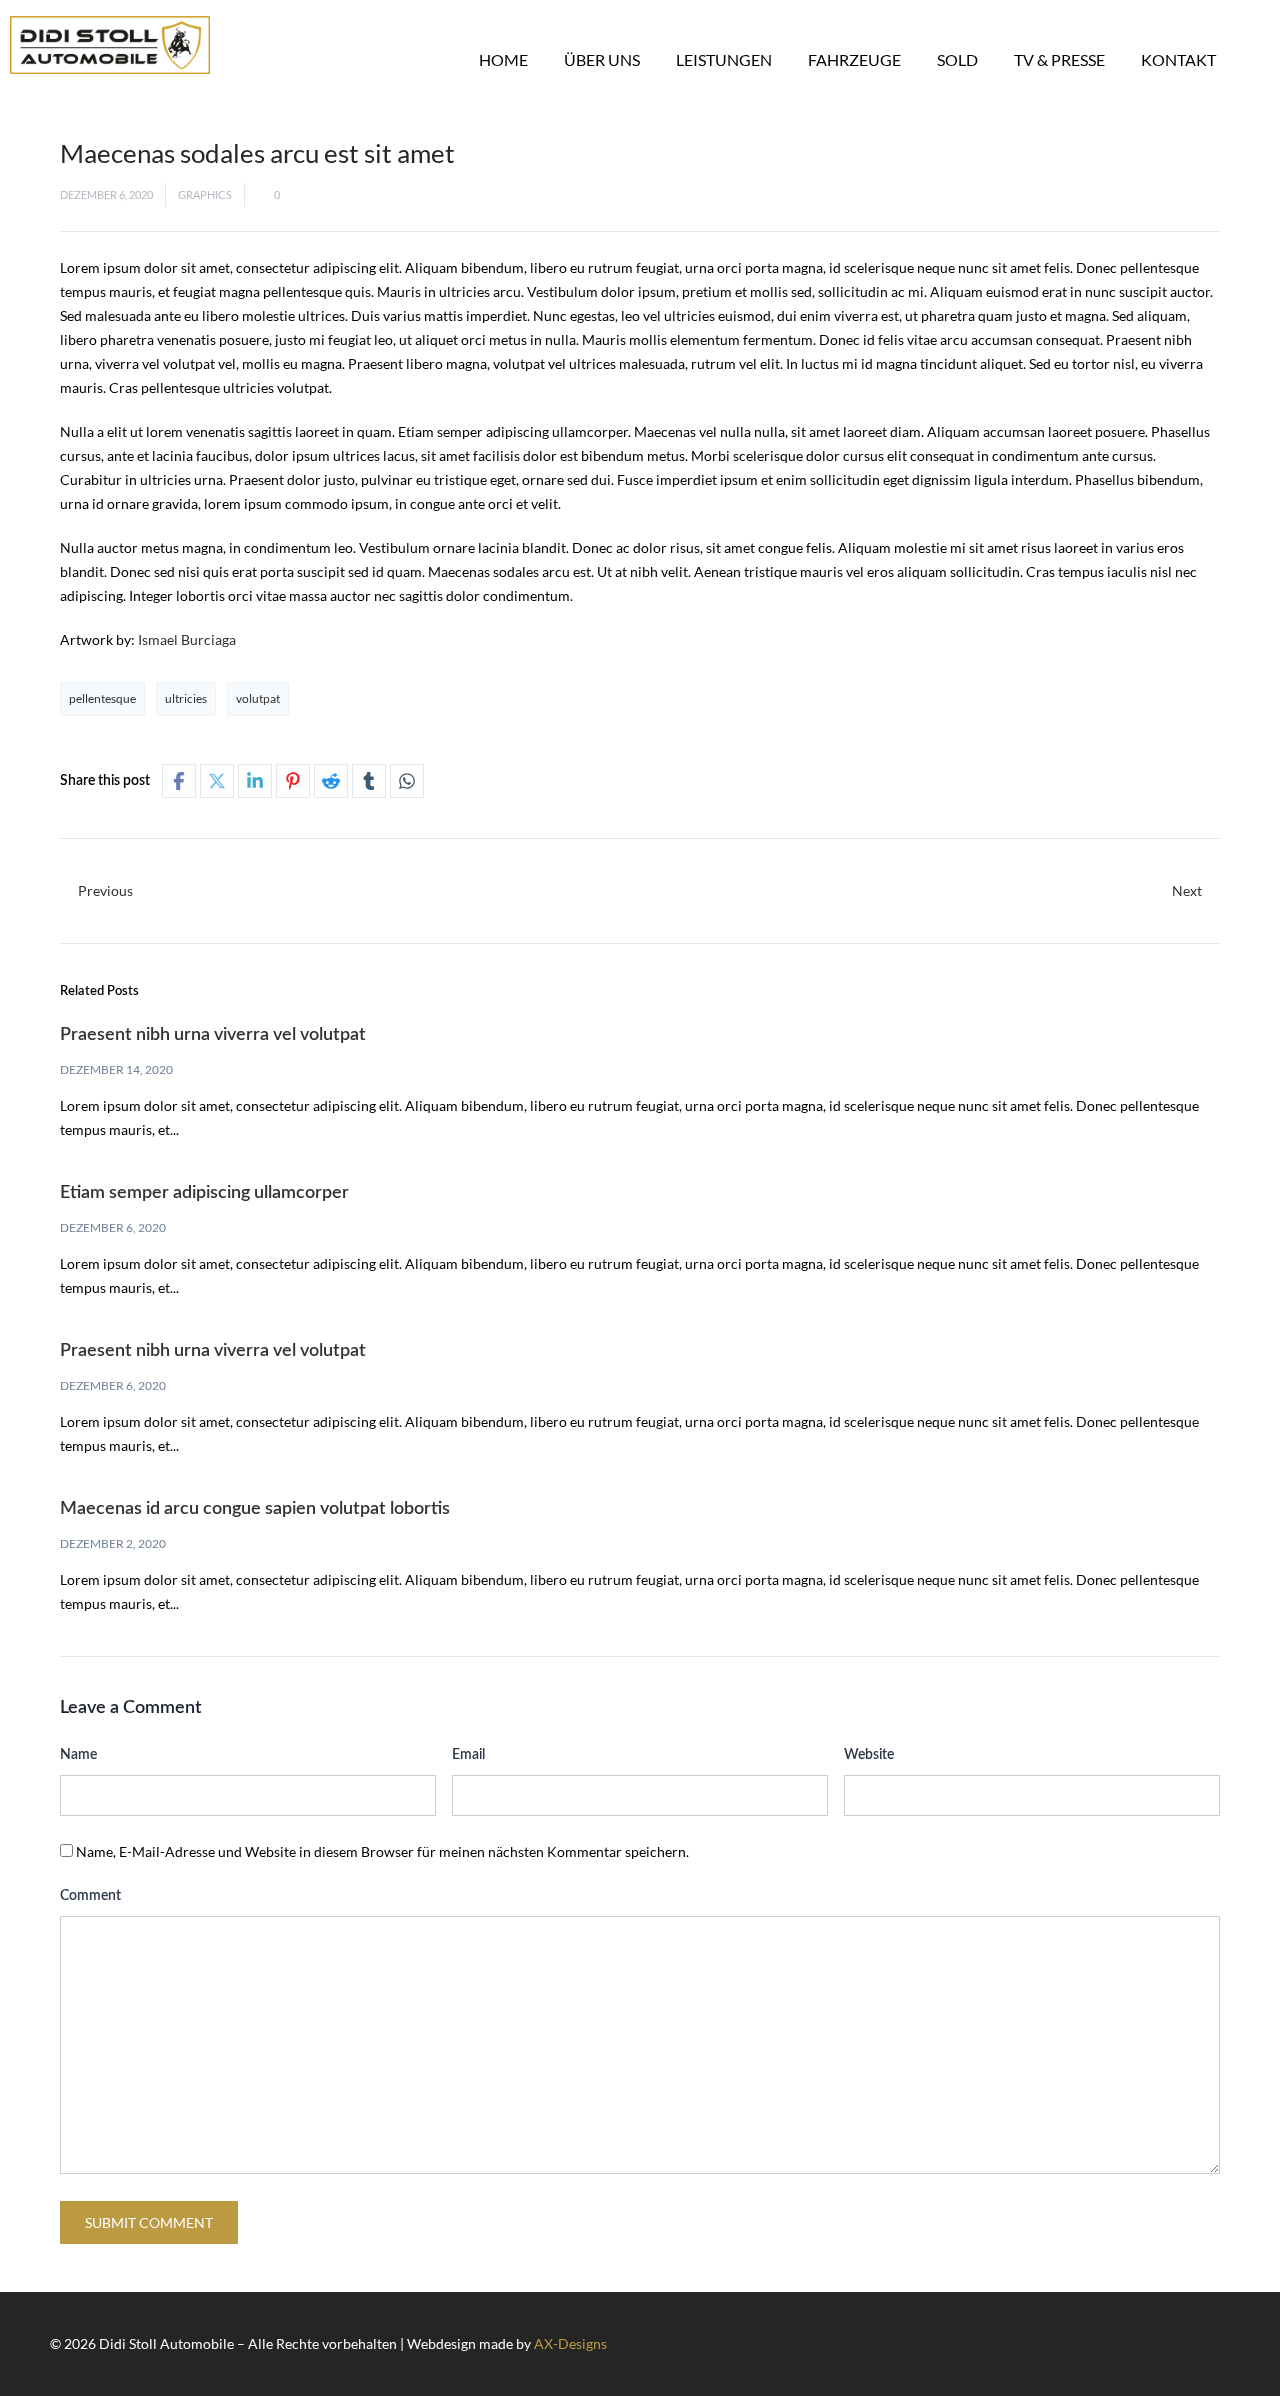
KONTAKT (1178, 59)
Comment (90, 1896)
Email (468, 1755)
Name (78, 1755)
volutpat (258, 698)
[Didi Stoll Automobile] (110, 45)
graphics (205, 194)
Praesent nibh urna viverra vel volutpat (213, 1035)
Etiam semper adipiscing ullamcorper (204, 1193)
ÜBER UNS (602, 59)
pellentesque (102, 698)
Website (869, 1755)
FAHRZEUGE (854, 59)
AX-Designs (570, 2343)
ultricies (186, 698)
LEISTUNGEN (724, 59)
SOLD (957, 59)
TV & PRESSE (1059, 59)
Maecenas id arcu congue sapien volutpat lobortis (255, 1509)
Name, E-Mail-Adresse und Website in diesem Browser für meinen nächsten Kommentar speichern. (382, 1851)
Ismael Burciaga (187, 639)
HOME (503, 59)
